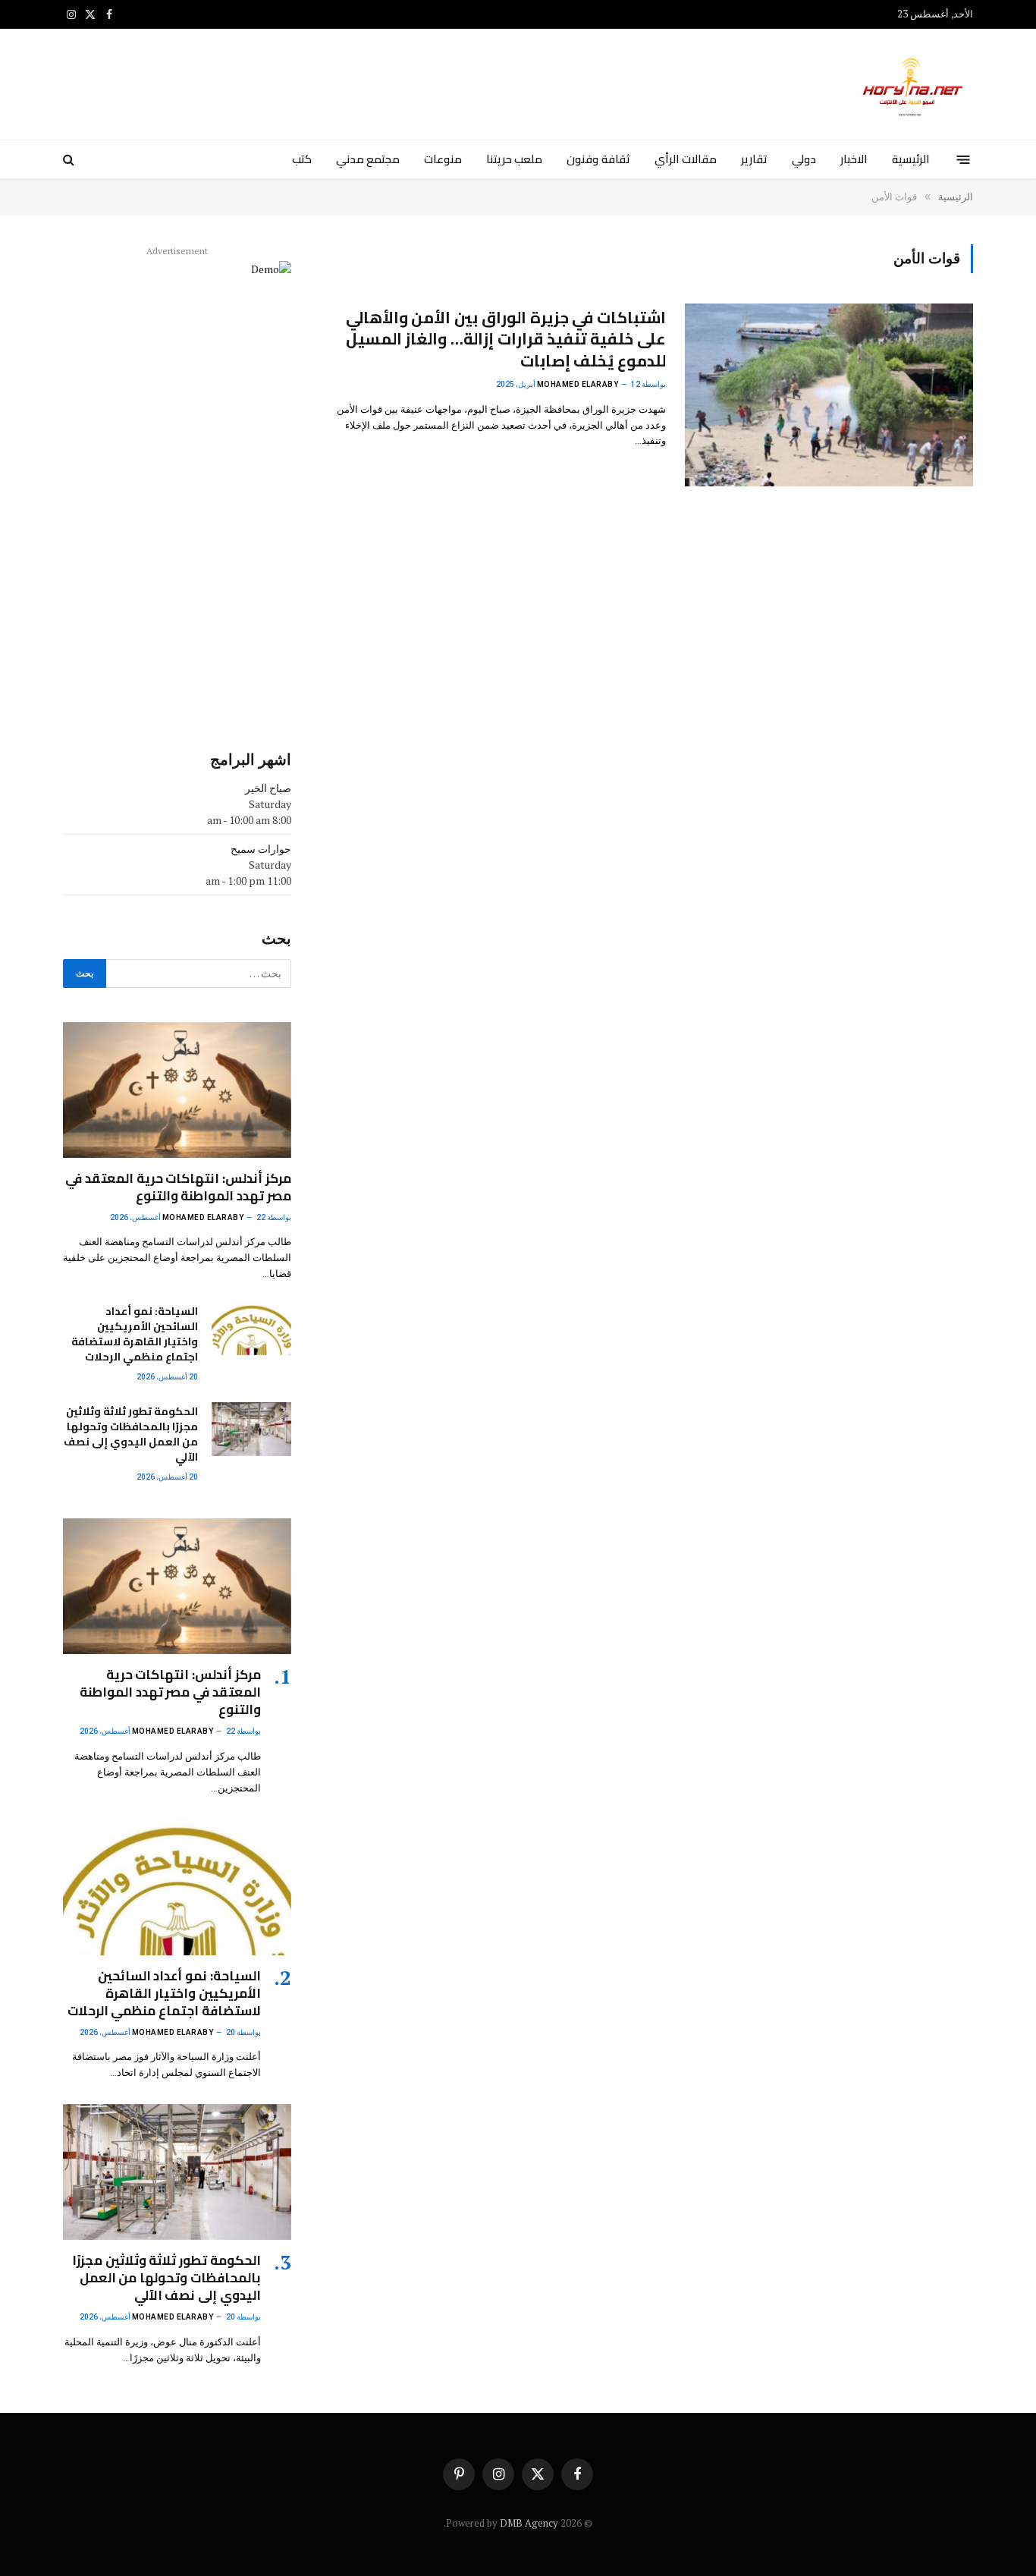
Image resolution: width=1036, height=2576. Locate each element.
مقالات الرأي (686, 159)
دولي (804, 159)
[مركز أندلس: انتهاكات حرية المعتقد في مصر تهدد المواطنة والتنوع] (177, 1090)
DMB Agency (529, 2523)
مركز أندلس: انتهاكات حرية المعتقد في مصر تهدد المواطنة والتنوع (178, 1187)
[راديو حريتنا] (914, 84)
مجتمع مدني (368, 159)
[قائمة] (964, 159)
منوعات (443, 159)
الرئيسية (911, 159)
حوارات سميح (261, 849)
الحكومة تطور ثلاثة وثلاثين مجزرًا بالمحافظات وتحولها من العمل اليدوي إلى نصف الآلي (130, 1434)
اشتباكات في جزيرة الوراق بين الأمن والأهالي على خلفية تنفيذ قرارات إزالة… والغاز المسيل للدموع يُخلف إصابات (506, 340)
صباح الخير (268, 788)
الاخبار (854, 159)
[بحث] (70, 160)
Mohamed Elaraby (578, 384)
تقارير (754, 159)
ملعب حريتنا (514, 159)
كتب (302, 159)
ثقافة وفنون (598, 159)
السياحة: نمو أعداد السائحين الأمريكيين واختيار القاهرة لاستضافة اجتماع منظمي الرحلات (135, 1334)
